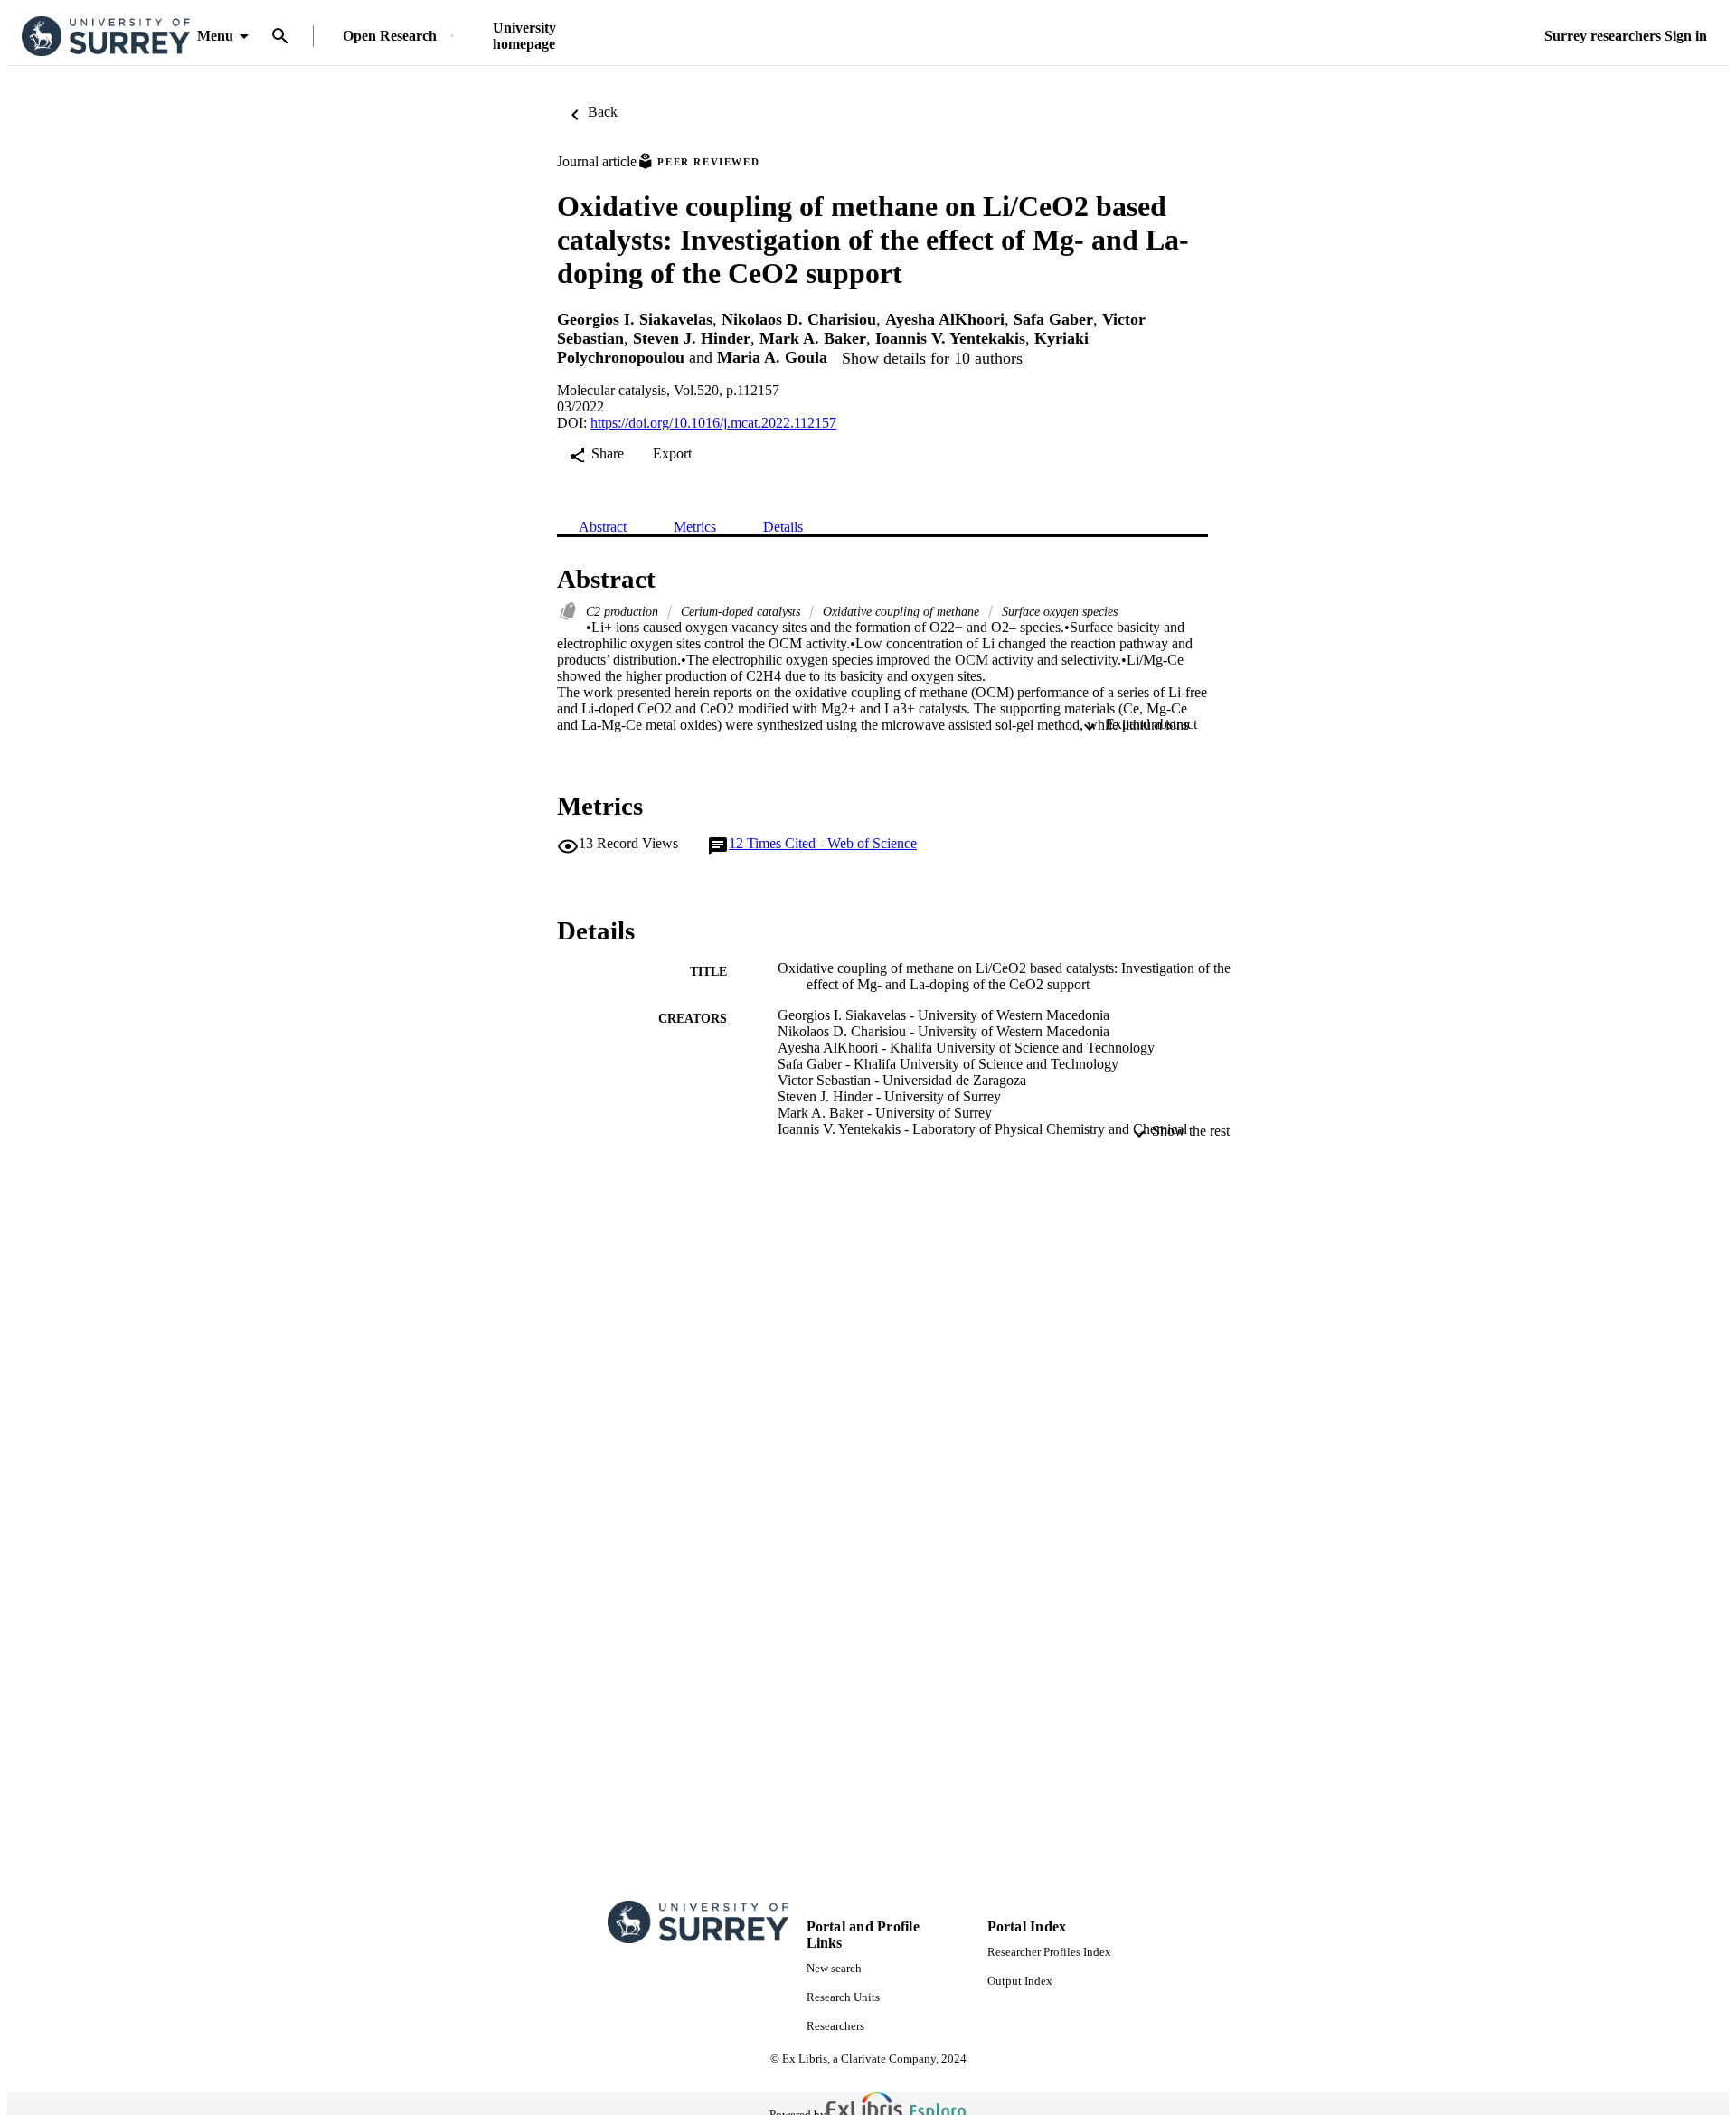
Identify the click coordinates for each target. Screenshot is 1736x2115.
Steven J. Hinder (692, 338)
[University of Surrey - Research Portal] (106, 37)
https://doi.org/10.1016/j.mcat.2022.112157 (713, 423)
